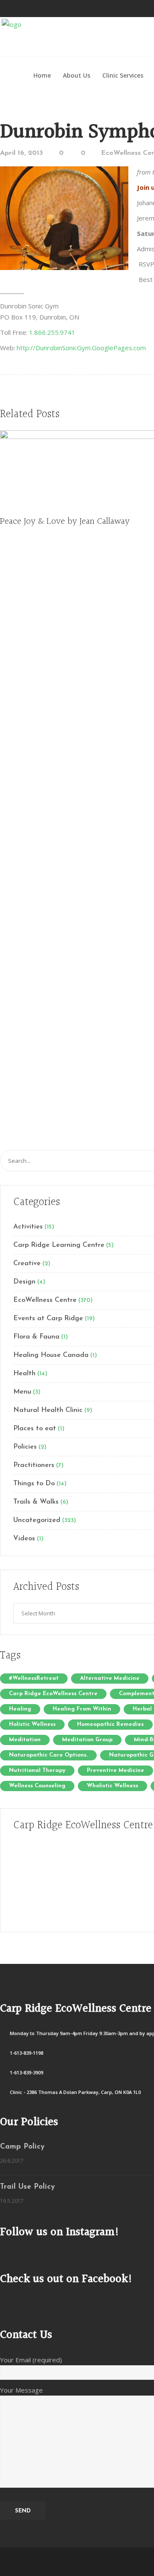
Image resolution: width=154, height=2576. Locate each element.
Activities (28, 1227)
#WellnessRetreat (34, 1678)
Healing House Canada (51, 1355)
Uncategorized (37, 1520)
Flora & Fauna (36, 1337)
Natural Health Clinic (48, 1410)
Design (24, 1282)
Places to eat (35, 1429)
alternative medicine (110, 1678)
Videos (24, 1539)
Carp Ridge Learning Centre (59, 1245)
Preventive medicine (115, 1770)
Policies (25, 1447)
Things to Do (34, 1484)
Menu (22, 1392)
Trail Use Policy (27, 2187)
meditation (25, 1740)
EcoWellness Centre (45, 1300)
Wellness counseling (37, 1786)
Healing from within (82, 1709)
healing (20, 1709)
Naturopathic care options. (48, 1755)
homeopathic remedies (110, 1724)
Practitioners (34, 1465)
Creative (27, 1263)
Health (24, 1374)
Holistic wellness (32, 1724)
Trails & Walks (36, 1502)
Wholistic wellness (113, 1786)
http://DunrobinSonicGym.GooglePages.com (81, 348)
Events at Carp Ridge (48, 1318)
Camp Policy (22, 2147)
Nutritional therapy (37, 1770)
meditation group (87, 1740)
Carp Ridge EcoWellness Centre (53, 1694)
